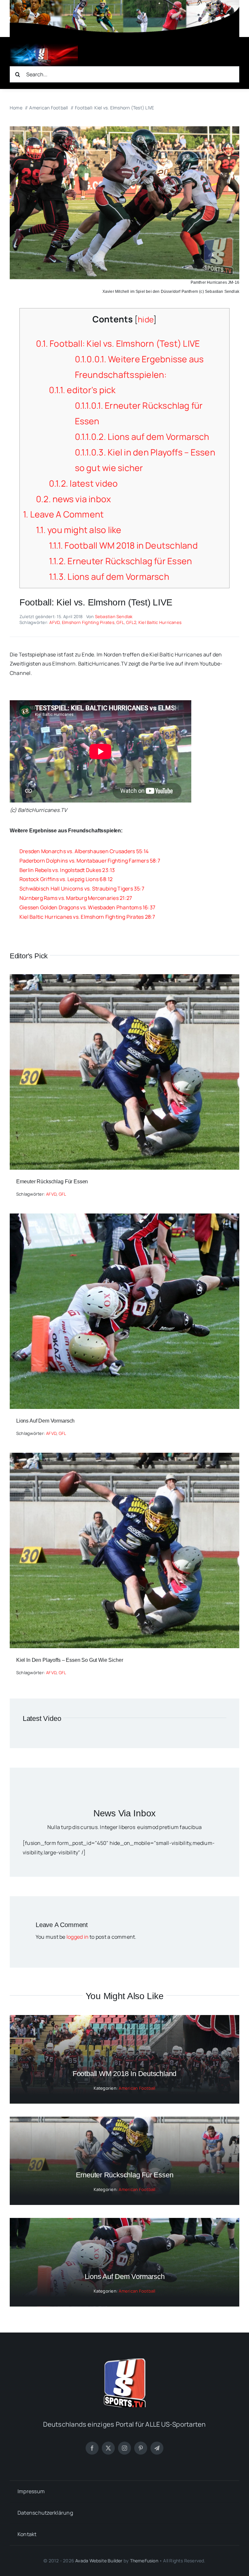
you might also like (79, 530)
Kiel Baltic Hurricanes (160, 622)
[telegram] (157, 2448)
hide (146, 319)
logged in (77, 1937)
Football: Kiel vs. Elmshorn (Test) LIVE (118, 343)
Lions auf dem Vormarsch (142, 437)
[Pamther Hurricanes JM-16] (124, 129)
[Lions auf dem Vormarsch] (124, 1218)
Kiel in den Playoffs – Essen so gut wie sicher (70, 1660)
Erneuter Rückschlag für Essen (121, 561)
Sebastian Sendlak (114, 616)
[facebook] (92, 2448)
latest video (83, 483)
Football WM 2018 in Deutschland (123, 545)
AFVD (54, 622)
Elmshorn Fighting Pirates (88, 622)
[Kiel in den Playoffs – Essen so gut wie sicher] (124, 1457)
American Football (137, 2088)
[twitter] (108, 2448)
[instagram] (124, 2448)
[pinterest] (141, 2448)
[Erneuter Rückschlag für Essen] (124, 979)
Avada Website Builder (99, 2561)
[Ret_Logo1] (44, 46)
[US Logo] (124, 2361)
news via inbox (74, 499)
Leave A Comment (63, 514)
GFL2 (131, 622)
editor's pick (82, 390)
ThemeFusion (144, 2561)
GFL (120, 622)
